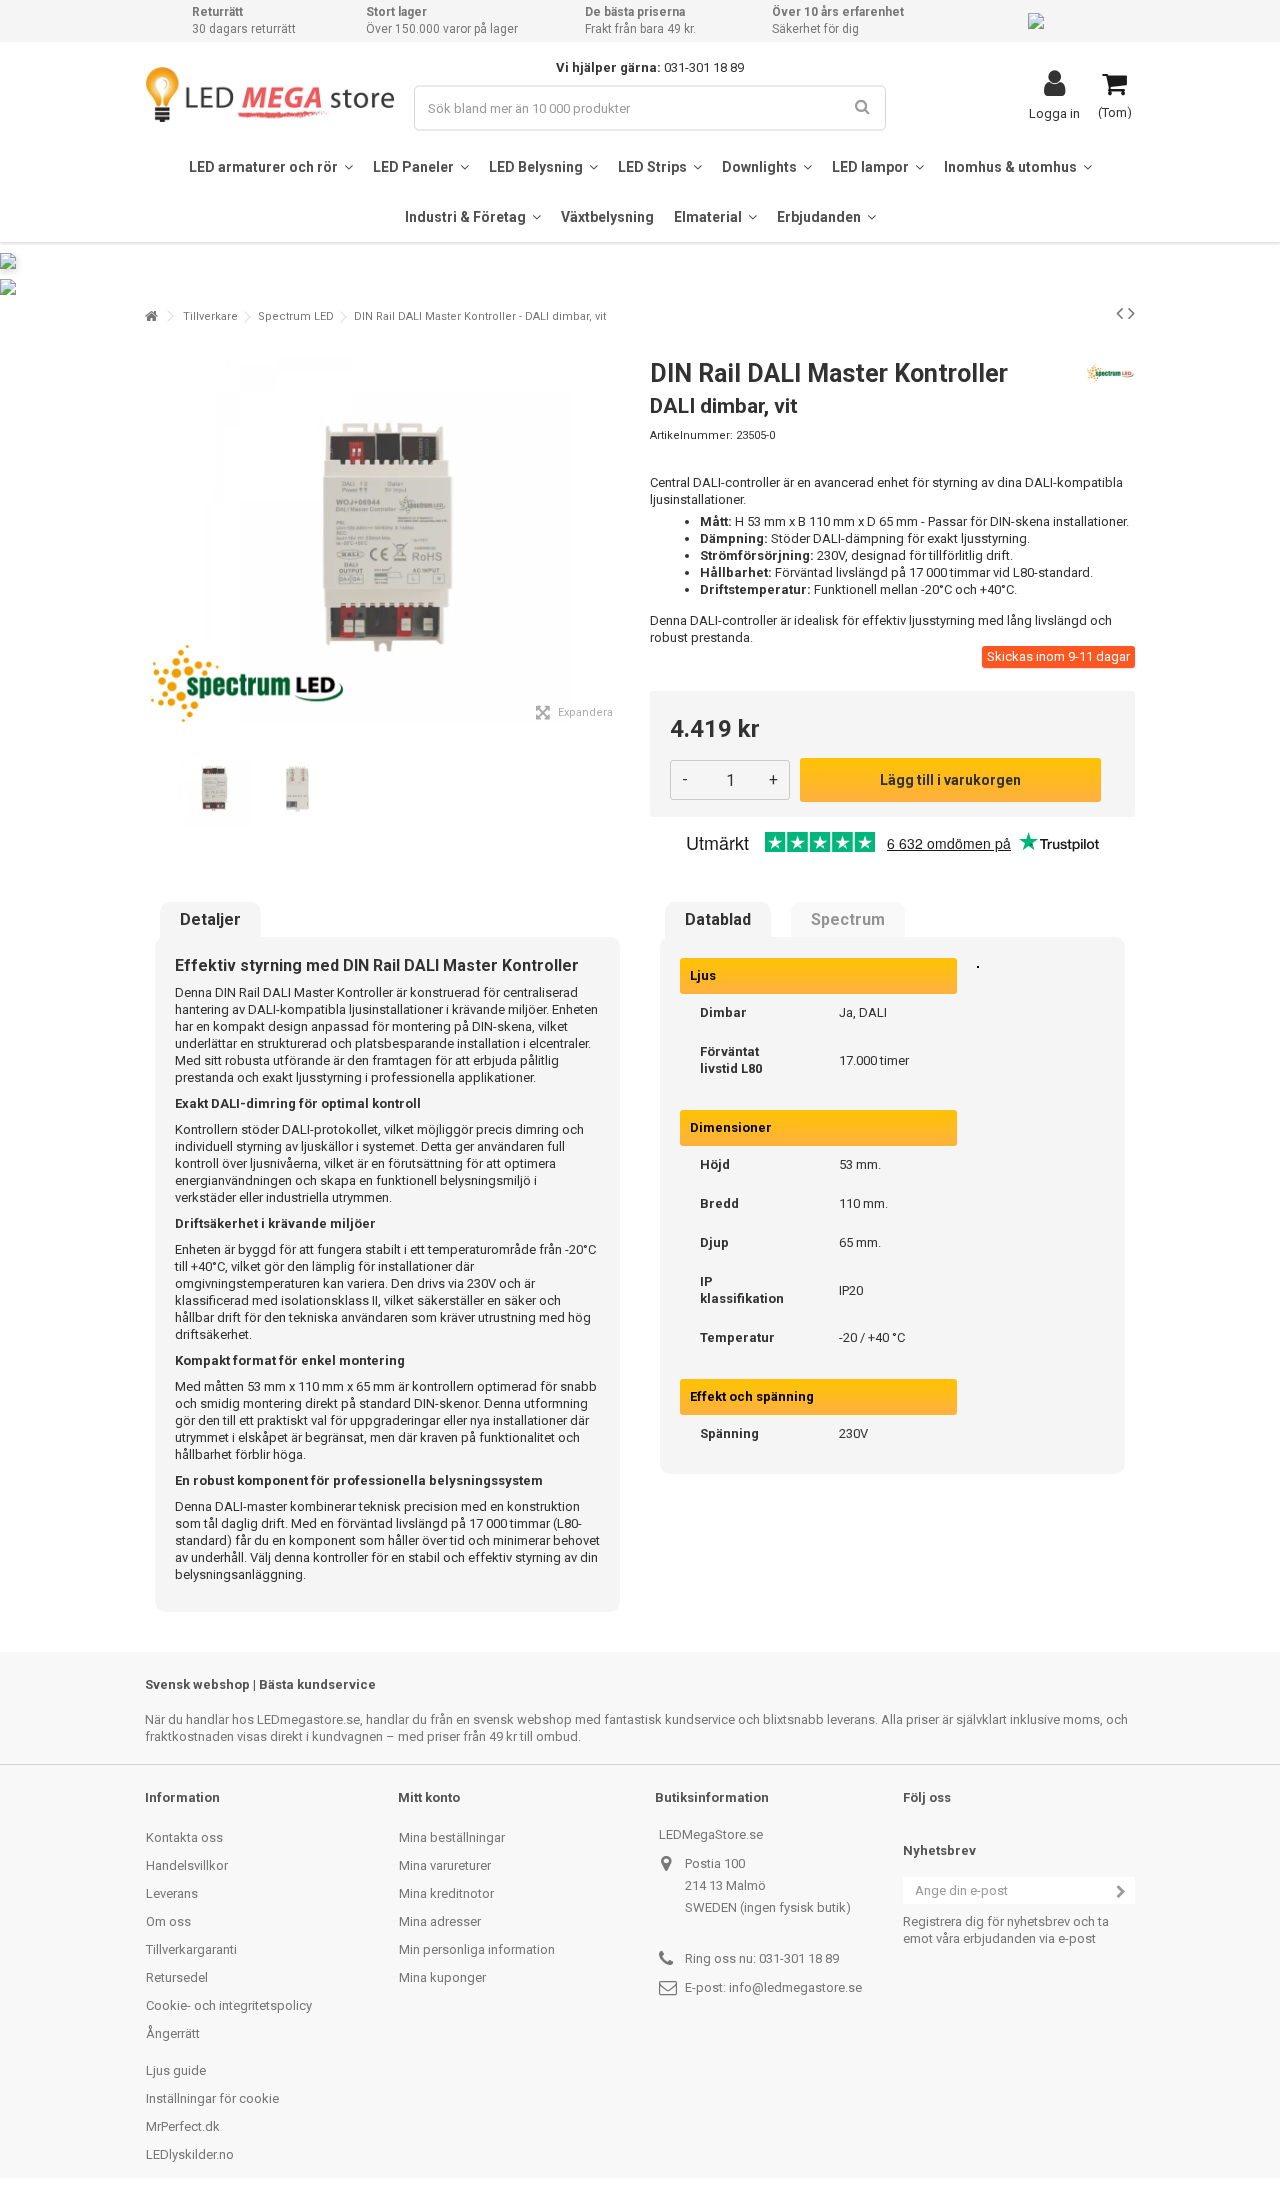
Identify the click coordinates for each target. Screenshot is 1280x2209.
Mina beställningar (452, 1837)
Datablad (718, 920)
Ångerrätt (173, 2033)
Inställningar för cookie (212, 2098)
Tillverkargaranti (191, 1949)
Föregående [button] (156, 539)
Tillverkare (210, 316)
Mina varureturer (445, 1865)
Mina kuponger (442, 1977)
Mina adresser (440, 1921)
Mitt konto (429, 1797)
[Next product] (1131, 313)
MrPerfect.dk (183, 2126)
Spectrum (848, 920)
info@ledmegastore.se (795, 1987)
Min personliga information (477, 1949)
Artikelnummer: (691, 435)
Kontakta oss (184, 1837)
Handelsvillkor (187, 1865)
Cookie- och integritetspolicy (229, 2005)
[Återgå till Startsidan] (151, 316)
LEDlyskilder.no (190, 2154)
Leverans (172, 1893)
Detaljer (210, 920)
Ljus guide (176, 2070)
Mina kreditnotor (446, 1893)
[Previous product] (1119, 313)
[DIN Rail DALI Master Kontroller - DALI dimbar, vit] (214, 789)
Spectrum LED (296, 316)
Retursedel (177, 1977)
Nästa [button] (619, 539)
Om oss (168, 1921)
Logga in (1054, 113)
